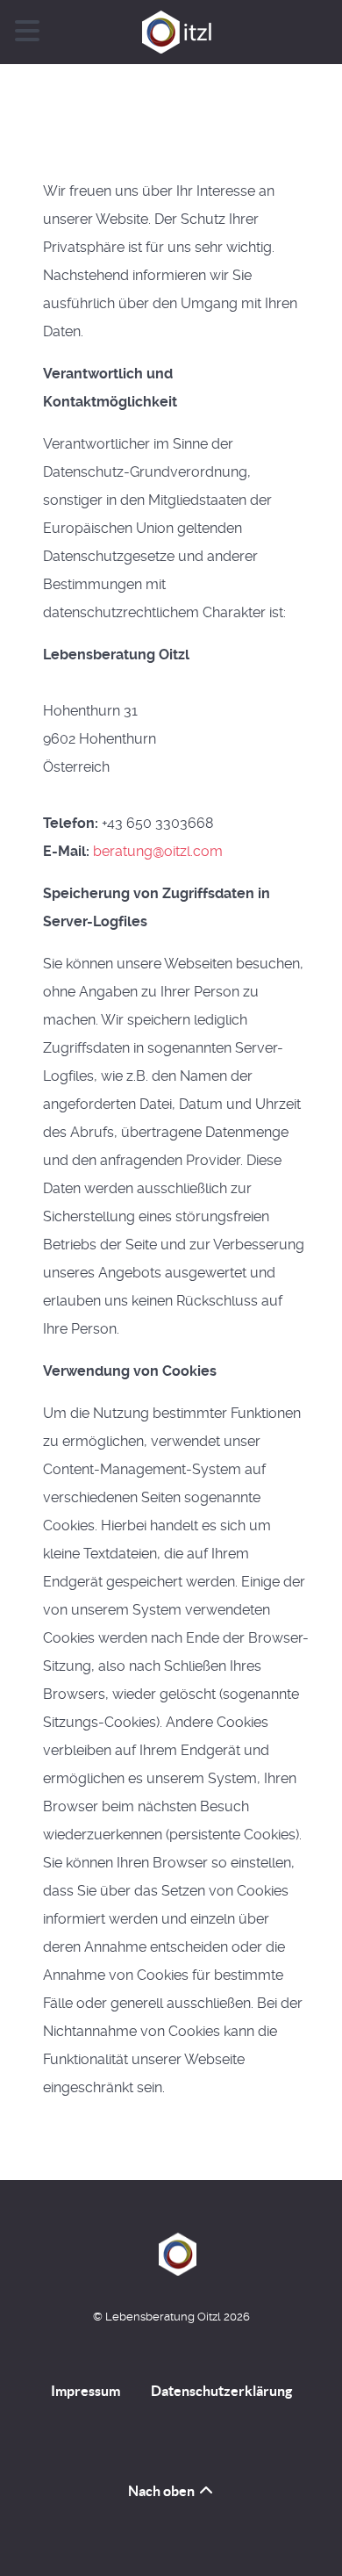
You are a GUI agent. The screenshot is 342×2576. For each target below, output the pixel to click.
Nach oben (163, 2491)
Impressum (85, 2391)
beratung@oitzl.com (158, 851)
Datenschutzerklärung (221, 2391)
